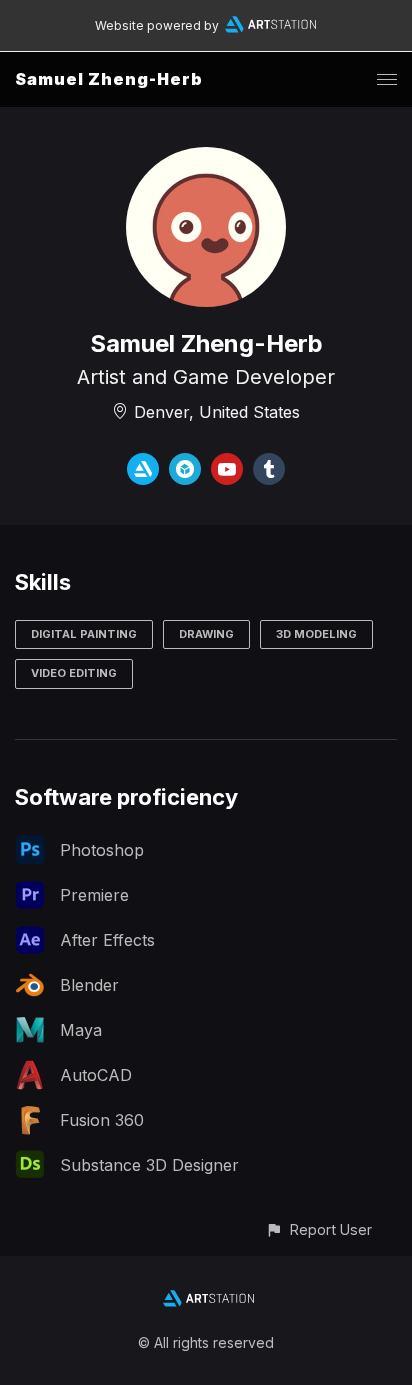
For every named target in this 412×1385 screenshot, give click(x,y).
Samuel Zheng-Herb (109, 79)
